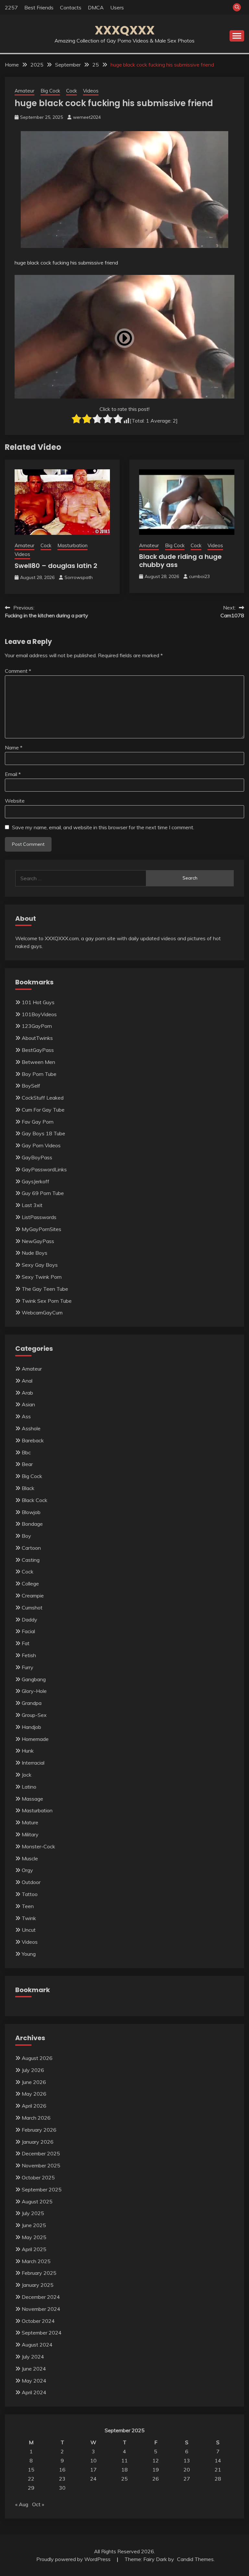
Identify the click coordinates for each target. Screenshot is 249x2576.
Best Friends (39, 7)
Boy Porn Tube (39, 1074)
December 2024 (41, 2297)
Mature (30, 1822)
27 (187, 2479)
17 (93, 2470)
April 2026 (34, 2106)
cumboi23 (199, 576)
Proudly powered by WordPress (74, 2559)
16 (62, 2470)
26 (156, 2479)
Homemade (35, 1739)
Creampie (33, 1596)
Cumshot (32, 1608)
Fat (26, 1643)
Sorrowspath (79, 577)
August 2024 (37, 2345)
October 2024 (38, 2321)
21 (218, 2470)
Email (13, 774)
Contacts (71, 7)
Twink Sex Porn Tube (47, 1301)
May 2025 (34, 2237)
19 (156, 2470)
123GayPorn (37, 1026)
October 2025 (38, 2177)
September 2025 (42, 2189)
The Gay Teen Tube (45, 1289)
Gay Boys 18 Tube (43, 1133)
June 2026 (34, 2082)
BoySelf (31, 1086)
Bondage (32, 1524)
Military (30, 1834)
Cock (71, 91)
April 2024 (34, 2392)
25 (124, 2479)
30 (62, 2488)
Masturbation (72, 545)
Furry (28, 1667)
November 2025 (41, 2165)
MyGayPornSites (41, 1229)
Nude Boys (35, 1253)
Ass (26, 1416)
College (30, 1584)
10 (93, 2460)
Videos (91, 91)
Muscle (30, 1858)
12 (156, 2460)
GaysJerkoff (36, 1181)
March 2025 (36, 2261)
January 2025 (38, 2285)
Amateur (24, 91)
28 (218, 2479)
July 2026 (33, 2070)
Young (29, 1954)
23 (62, 2479)
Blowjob (31, 1512)
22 (31, 2479)
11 (124, 2460)
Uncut (29, 1930)
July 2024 (33, 2357)
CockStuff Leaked (43, 1098)
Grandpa (32, 1703)
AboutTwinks (37, 1038)
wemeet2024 (87, 117)
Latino (29, 1787)
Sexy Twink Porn (42, 1277)
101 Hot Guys (38, 1002)
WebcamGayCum (42, 1313)
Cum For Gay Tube (43, 1110)
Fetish (29, 1655)
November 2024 (41, 2309)
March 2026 (36, 2118)
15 (31, 2470)
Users (117, 7)
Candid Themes (195, 2559)
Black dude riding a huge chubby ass (180, 561)
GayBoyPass (37, 1157)
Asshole (31, 1428)
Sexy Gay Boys (40, 1265)
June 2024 (34, 2369)
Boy (26, 1536)
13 (187, 2460)
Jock (27, 1775)
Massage (32, 1799)
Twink (29, 1918)
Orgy (27, 1870)
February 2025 (39, 2273)
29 (31, 2488)
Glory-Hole (34, 1691)
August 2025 (37, 2201)
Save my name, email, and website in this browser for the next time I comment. (103, 827)
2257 (11, 7)
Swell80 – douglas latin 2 (56, 566)
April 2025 (34, 2249)
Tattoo (30, 1894)
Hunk (28, 1751)
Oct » (38, 2504)
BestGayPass (38, 1050)
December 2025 (41, 2153)
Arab (27, 1393)
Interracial (33, 1763)
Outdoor (31, 1882)
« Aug (22, 2504)
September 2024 (42, 2333)
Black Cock (35, 1500)
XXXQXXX (125, 30)
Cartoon (31, 1548)
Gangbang (34, 1679)
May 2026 (34, 2094)
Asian (28, 1404)
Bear (27, 1464)
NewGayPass (38, 1241)
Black (28, 1488)
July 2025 (33, 2213)
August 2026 (37, 2058)
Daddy (30, 1620)
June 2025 (34, 2225)
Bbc (26, 1452)
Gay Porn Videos (41, 1145)
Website (15, 801)
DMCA (96, 7)
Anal (27, 1381)
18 (124, 2470)
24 (93, 2479)
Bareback (33, 1440)
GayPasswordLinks (44, 1169)
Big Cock (50, 91)
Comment (18, 671)
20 (187, 2470)
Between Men (38, 1062)
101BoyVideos (39, 1014)
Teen (28, 1906)
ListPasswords (39, 1217)
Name (14, 747)
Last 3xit (32, 1205)
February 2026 (39, 2130)
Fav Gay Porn (38, 1122)
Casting (31, 1560)
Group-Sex (34, 1715)
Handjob (31, 1727)
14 (218, 2460)
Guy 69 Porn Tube (43, 1193)
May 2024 (34, 2381)
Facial (28, 1631)
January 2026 (38, 2142)
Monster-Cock (38, 1846)
